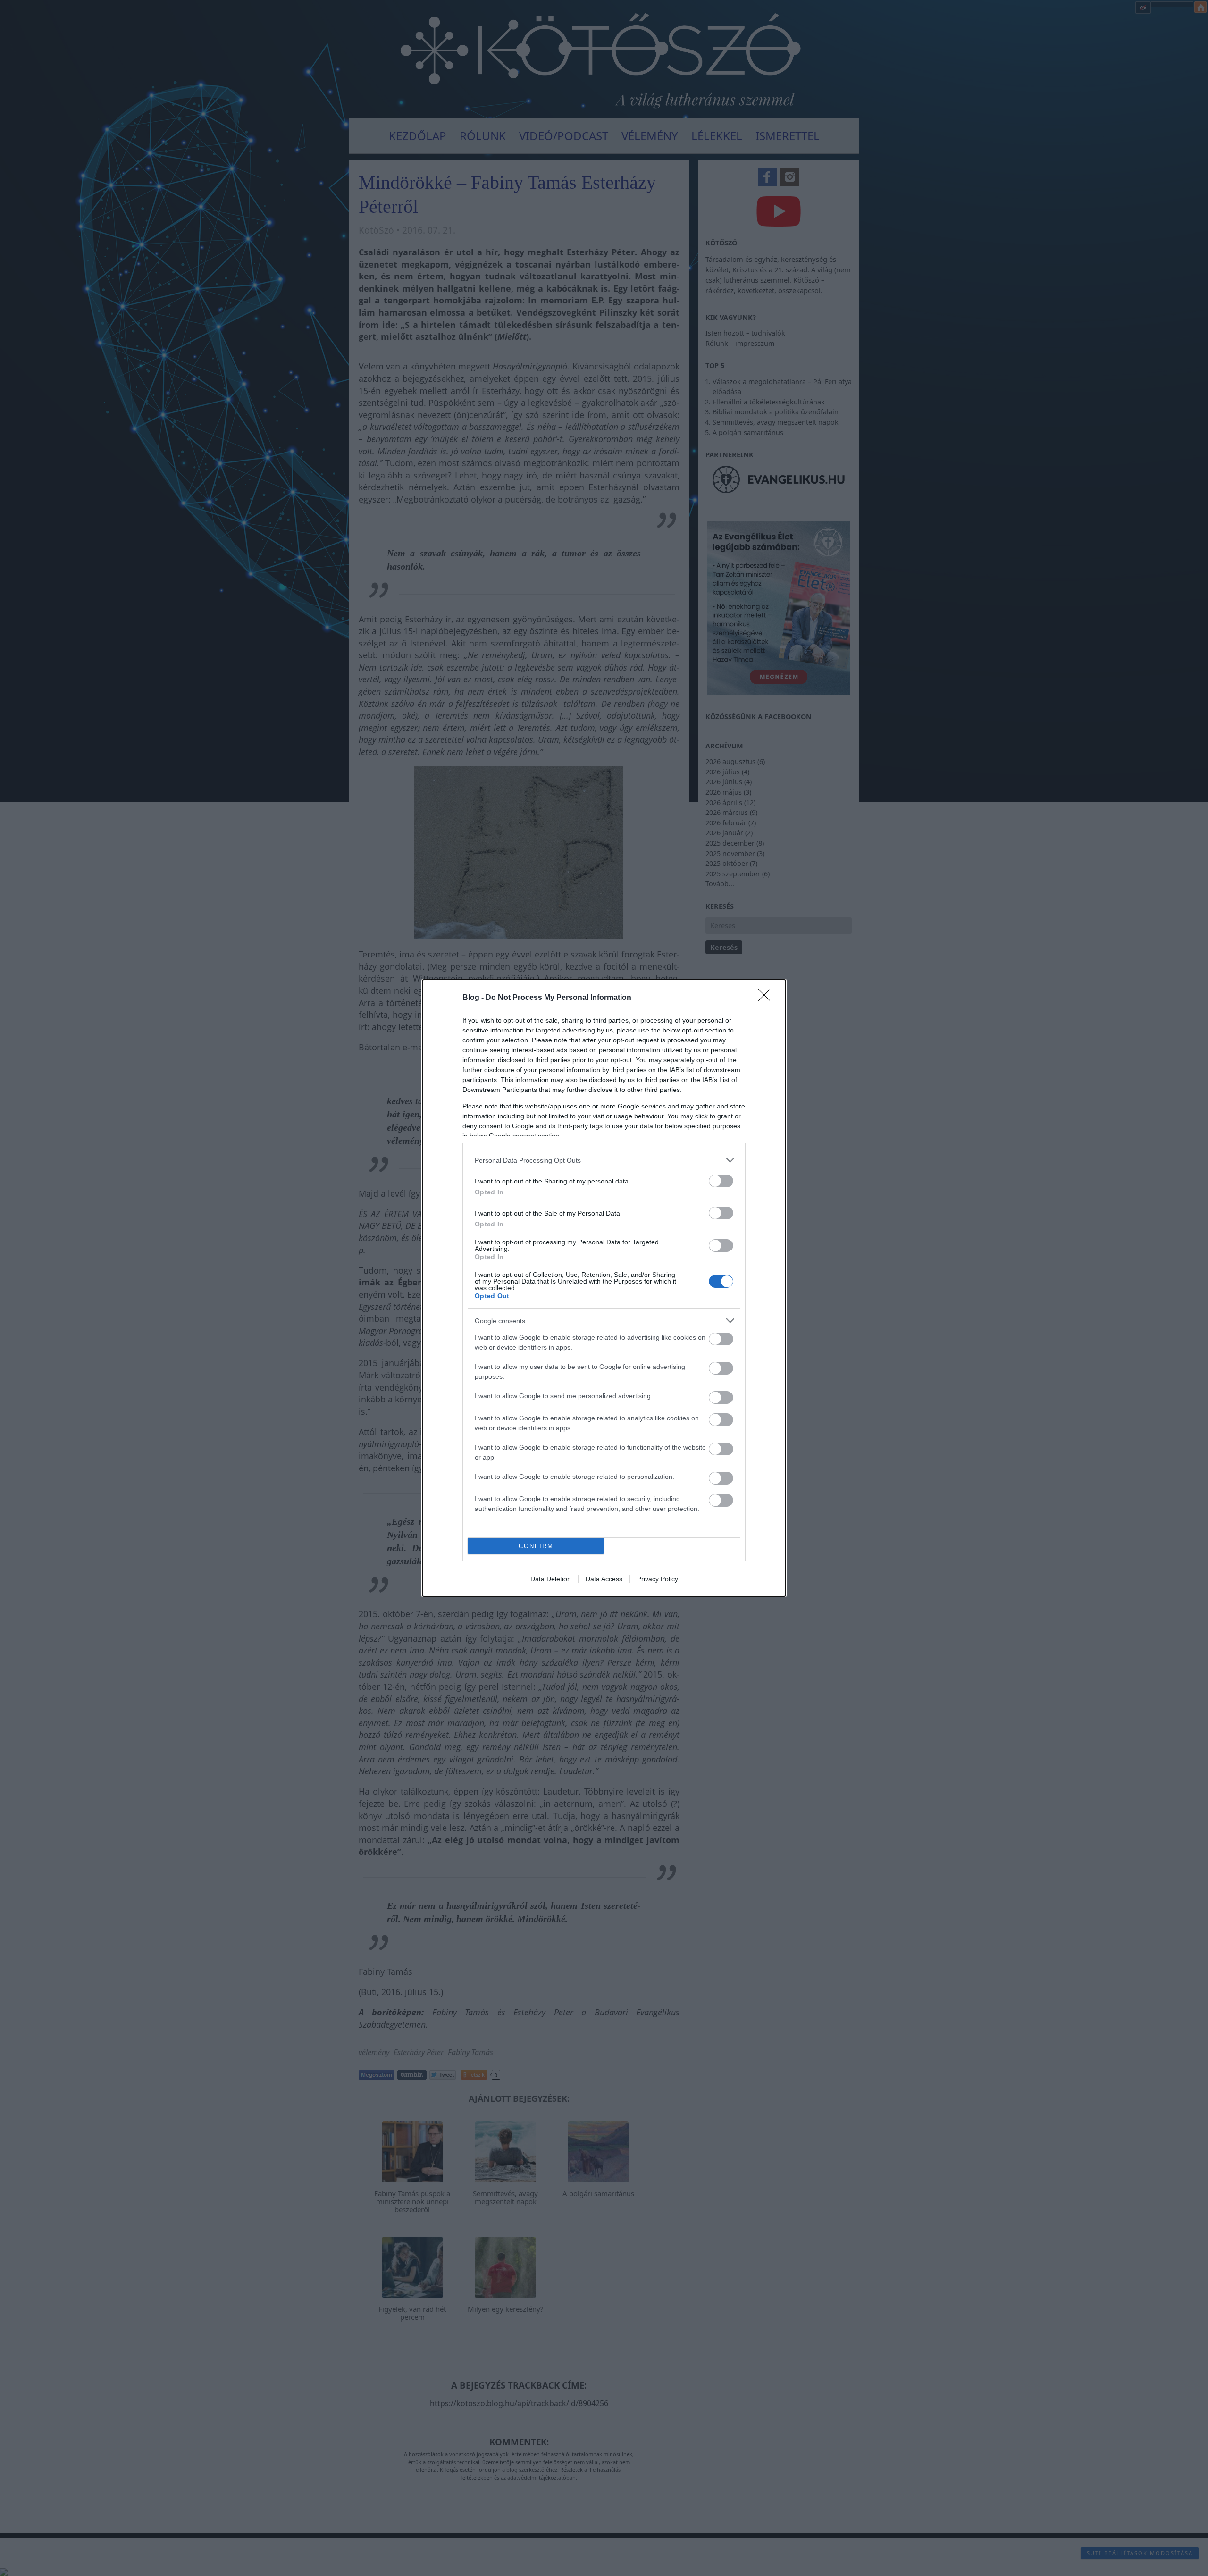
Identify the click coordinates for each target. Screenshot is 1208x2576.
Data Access (604, 1579)
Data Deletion (551, 1579)
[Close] (767, 998)
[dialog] (604, 1288)
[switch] (721, 1181)
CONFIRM (536, 1546)
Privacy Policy (658, 1579)
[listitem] (604, 1160)
